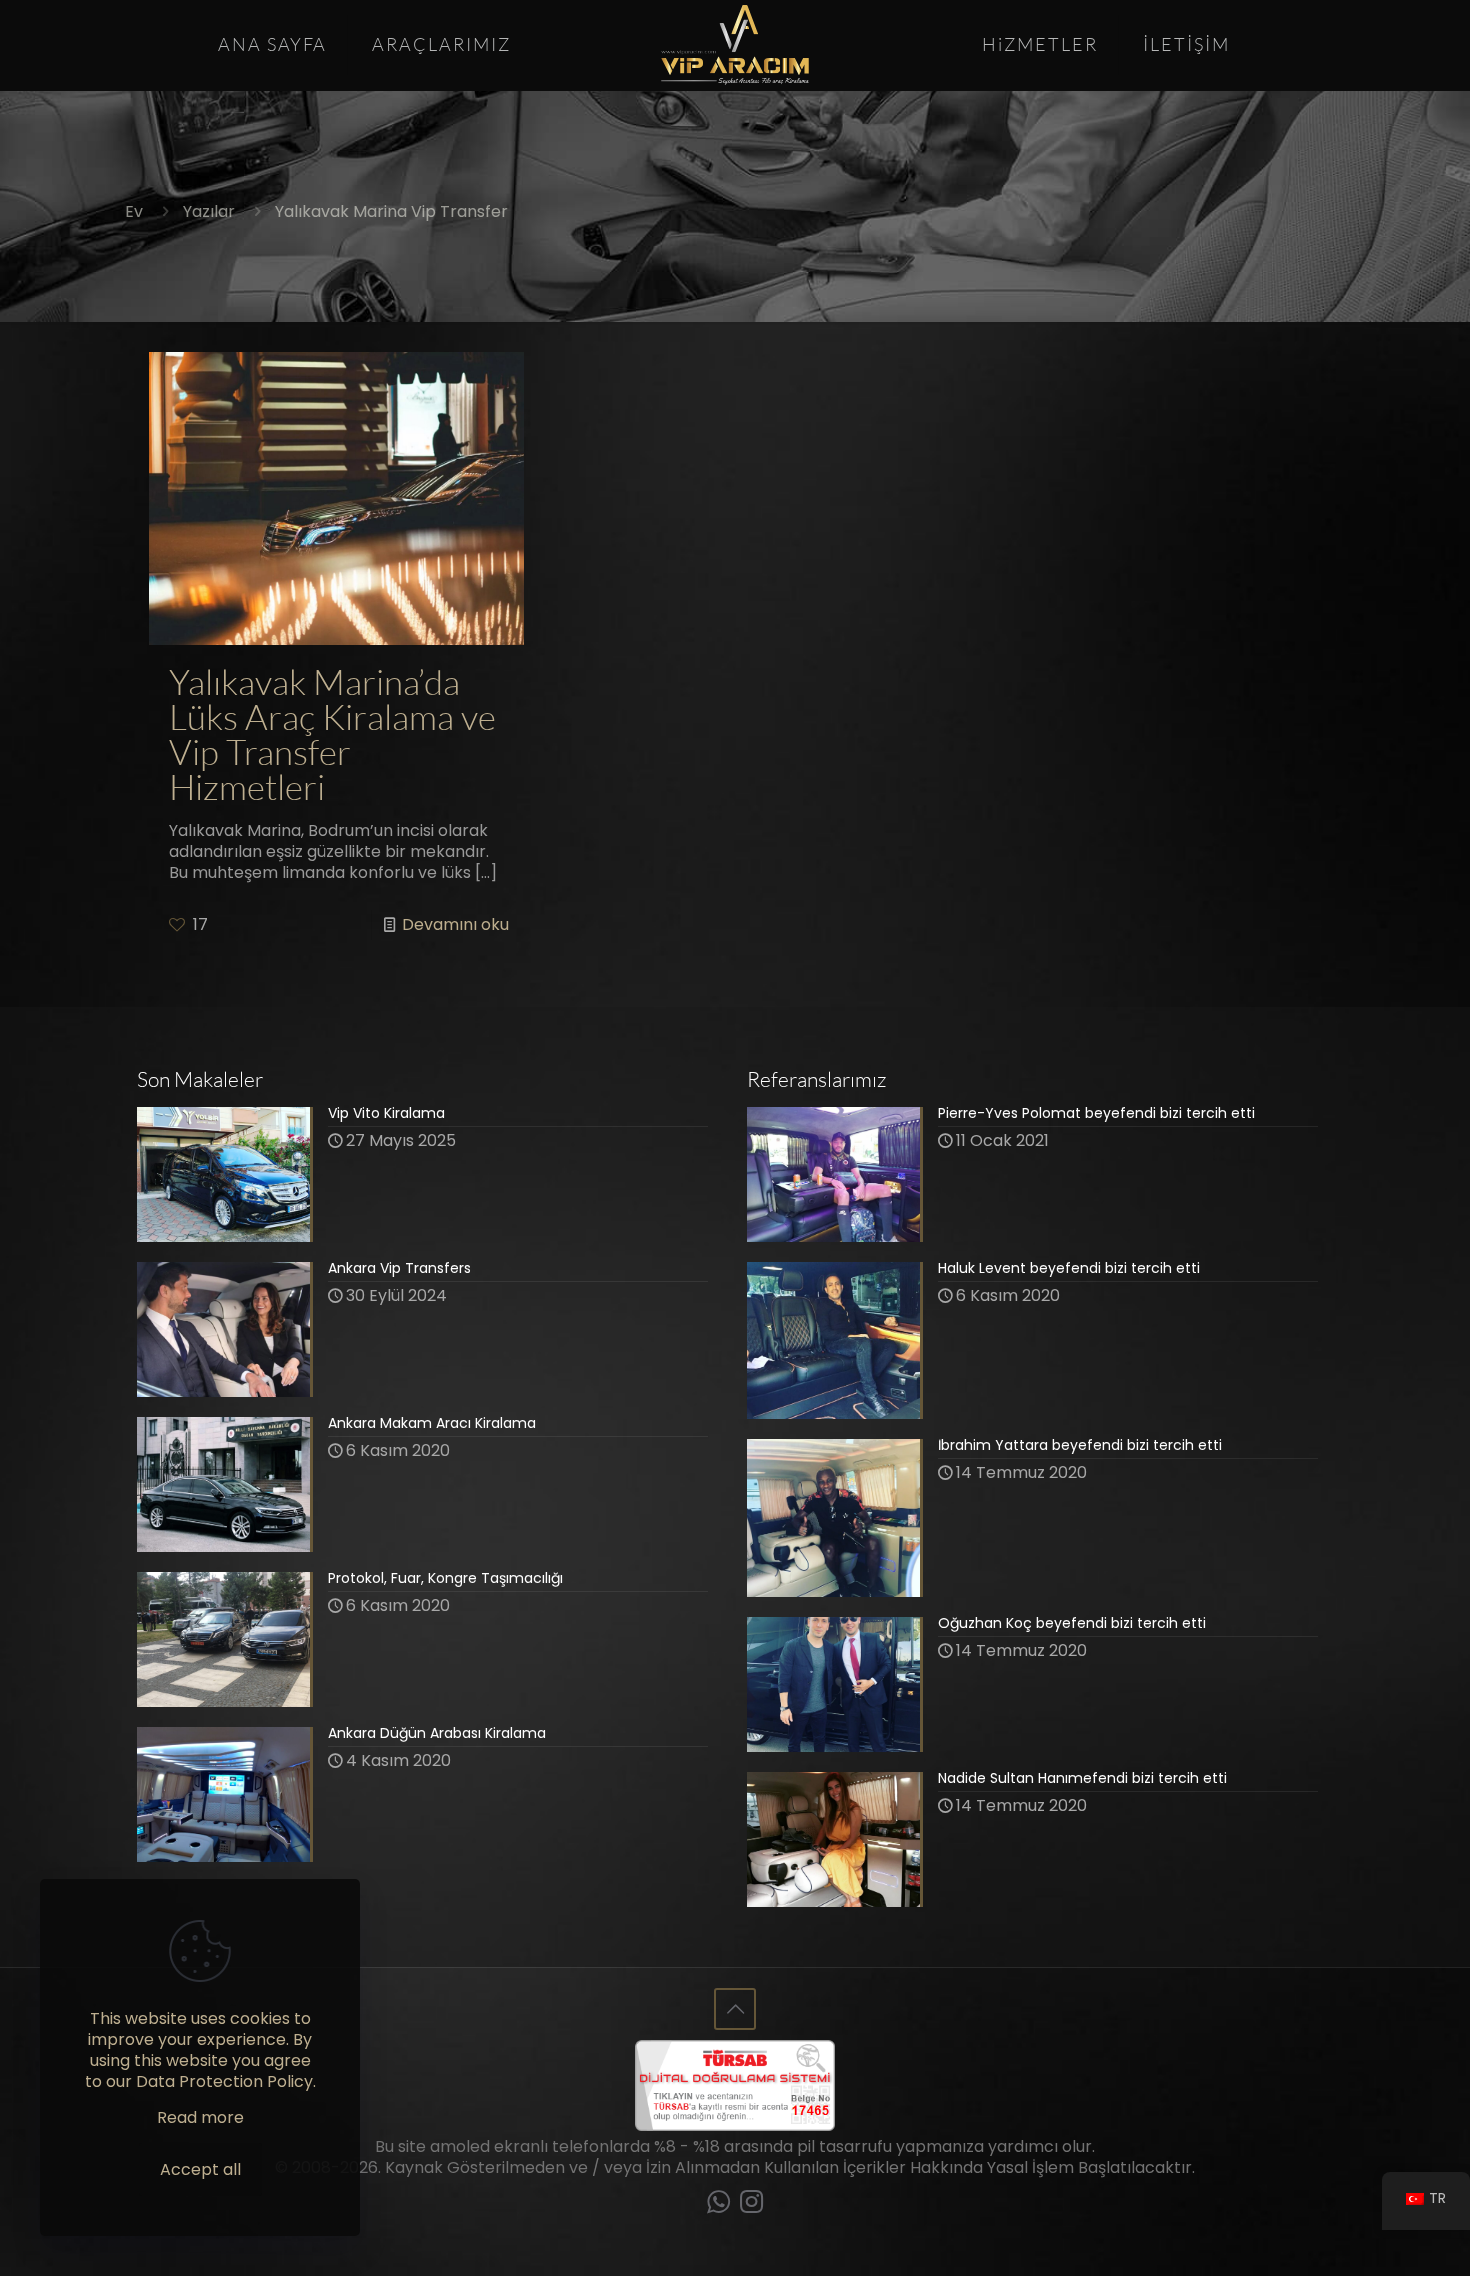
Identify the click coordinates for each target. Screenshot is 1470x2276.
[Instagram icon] (751, 2205)
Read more (200, 2117)
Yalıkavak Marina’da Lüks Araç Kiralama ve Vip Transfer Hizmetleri (332, 735)
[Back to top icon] (735, 2009)
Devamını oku (455, 924)
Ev (134, 211)
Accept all (200, 2169)
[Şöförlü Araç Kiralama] (734, 45)
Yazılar (209, 211)
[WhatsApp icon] (718, 2205)
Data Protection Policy (224, 2081)
